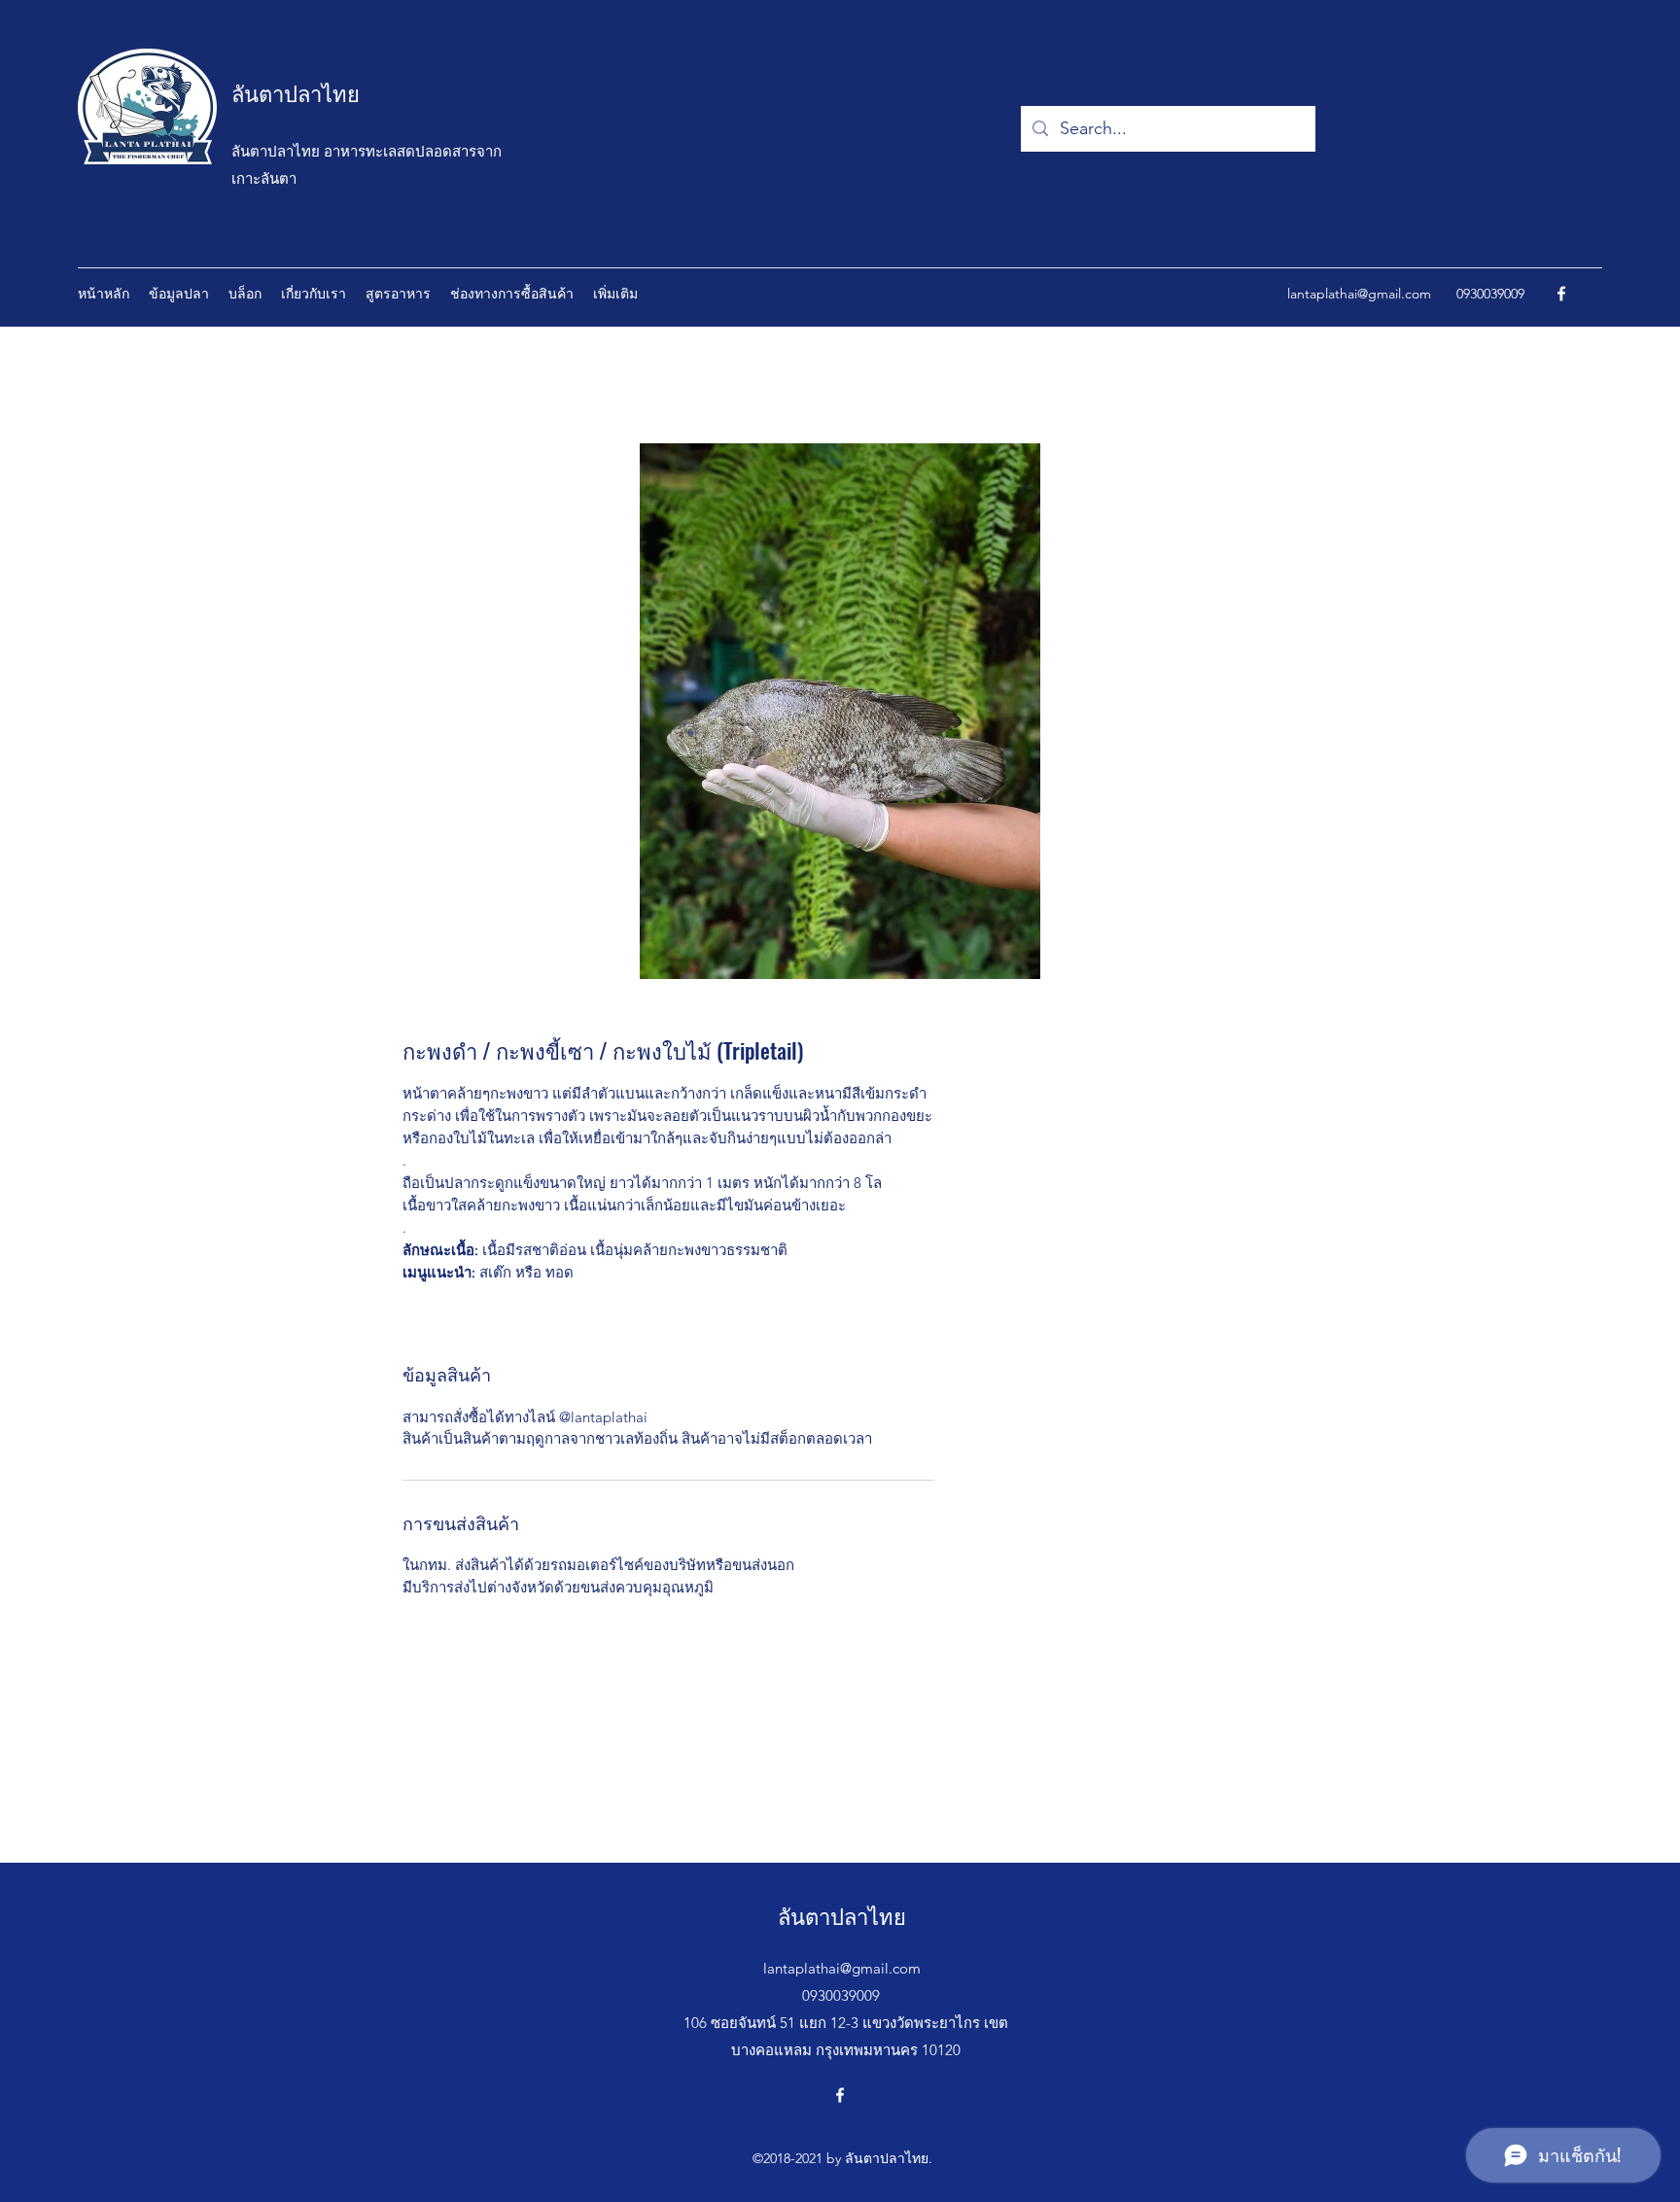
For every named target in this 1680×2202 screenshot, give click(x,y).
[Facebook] (1561, 294)
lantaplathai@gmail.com (1359, 294)
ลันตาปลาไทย (296, 92)
